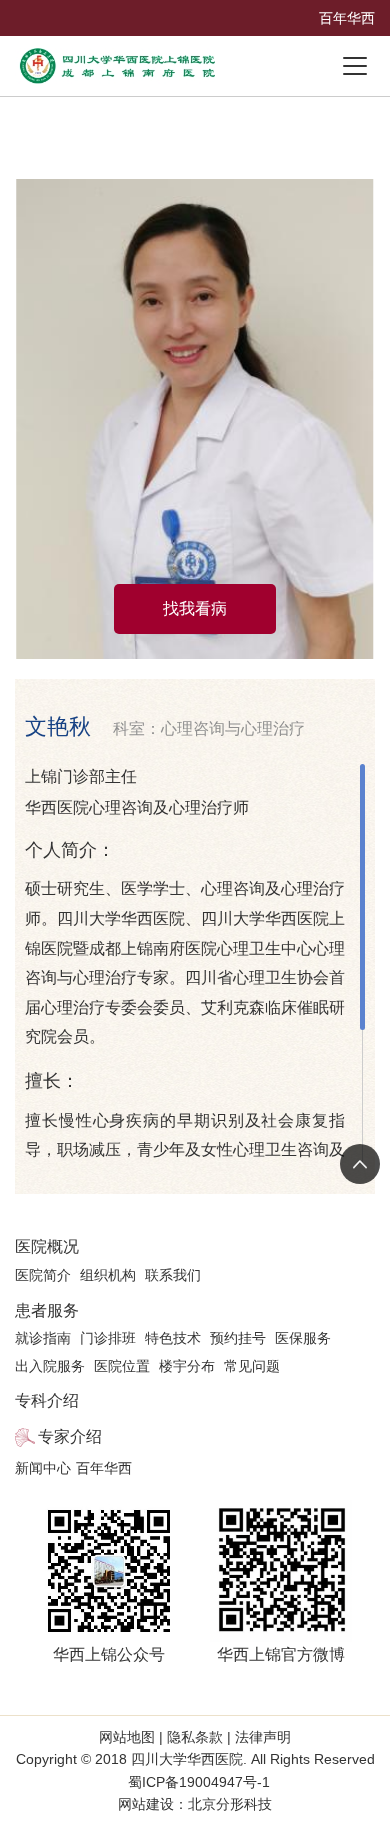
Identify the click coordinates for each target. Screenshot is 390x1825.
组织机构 (108, 1275)
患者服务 (47, 1310)
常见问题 (252, 1366)
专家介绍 (70, 1436)
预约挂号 (238, 1338)
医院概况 (47, 1246)
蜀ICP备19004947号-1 (199, 1782)
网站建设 (146, 1804)
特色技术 (173, 1338)
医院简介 (43, 1275)
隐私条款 (195, 1737)
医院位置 (122, 1366)
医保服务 (303, 1338)
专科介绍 (47, 1400)
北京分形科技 (230, 1804)
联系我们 (173, 1275)
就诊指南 (43, 1338)
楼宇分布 (187, 1366)
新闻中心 (43, 1468)
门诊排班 (108, 1338)
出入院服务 (50, 1366)
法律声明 (261, 1737)
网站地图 (129, 1737)
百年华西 (347, 18)
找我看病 (195, 608)
